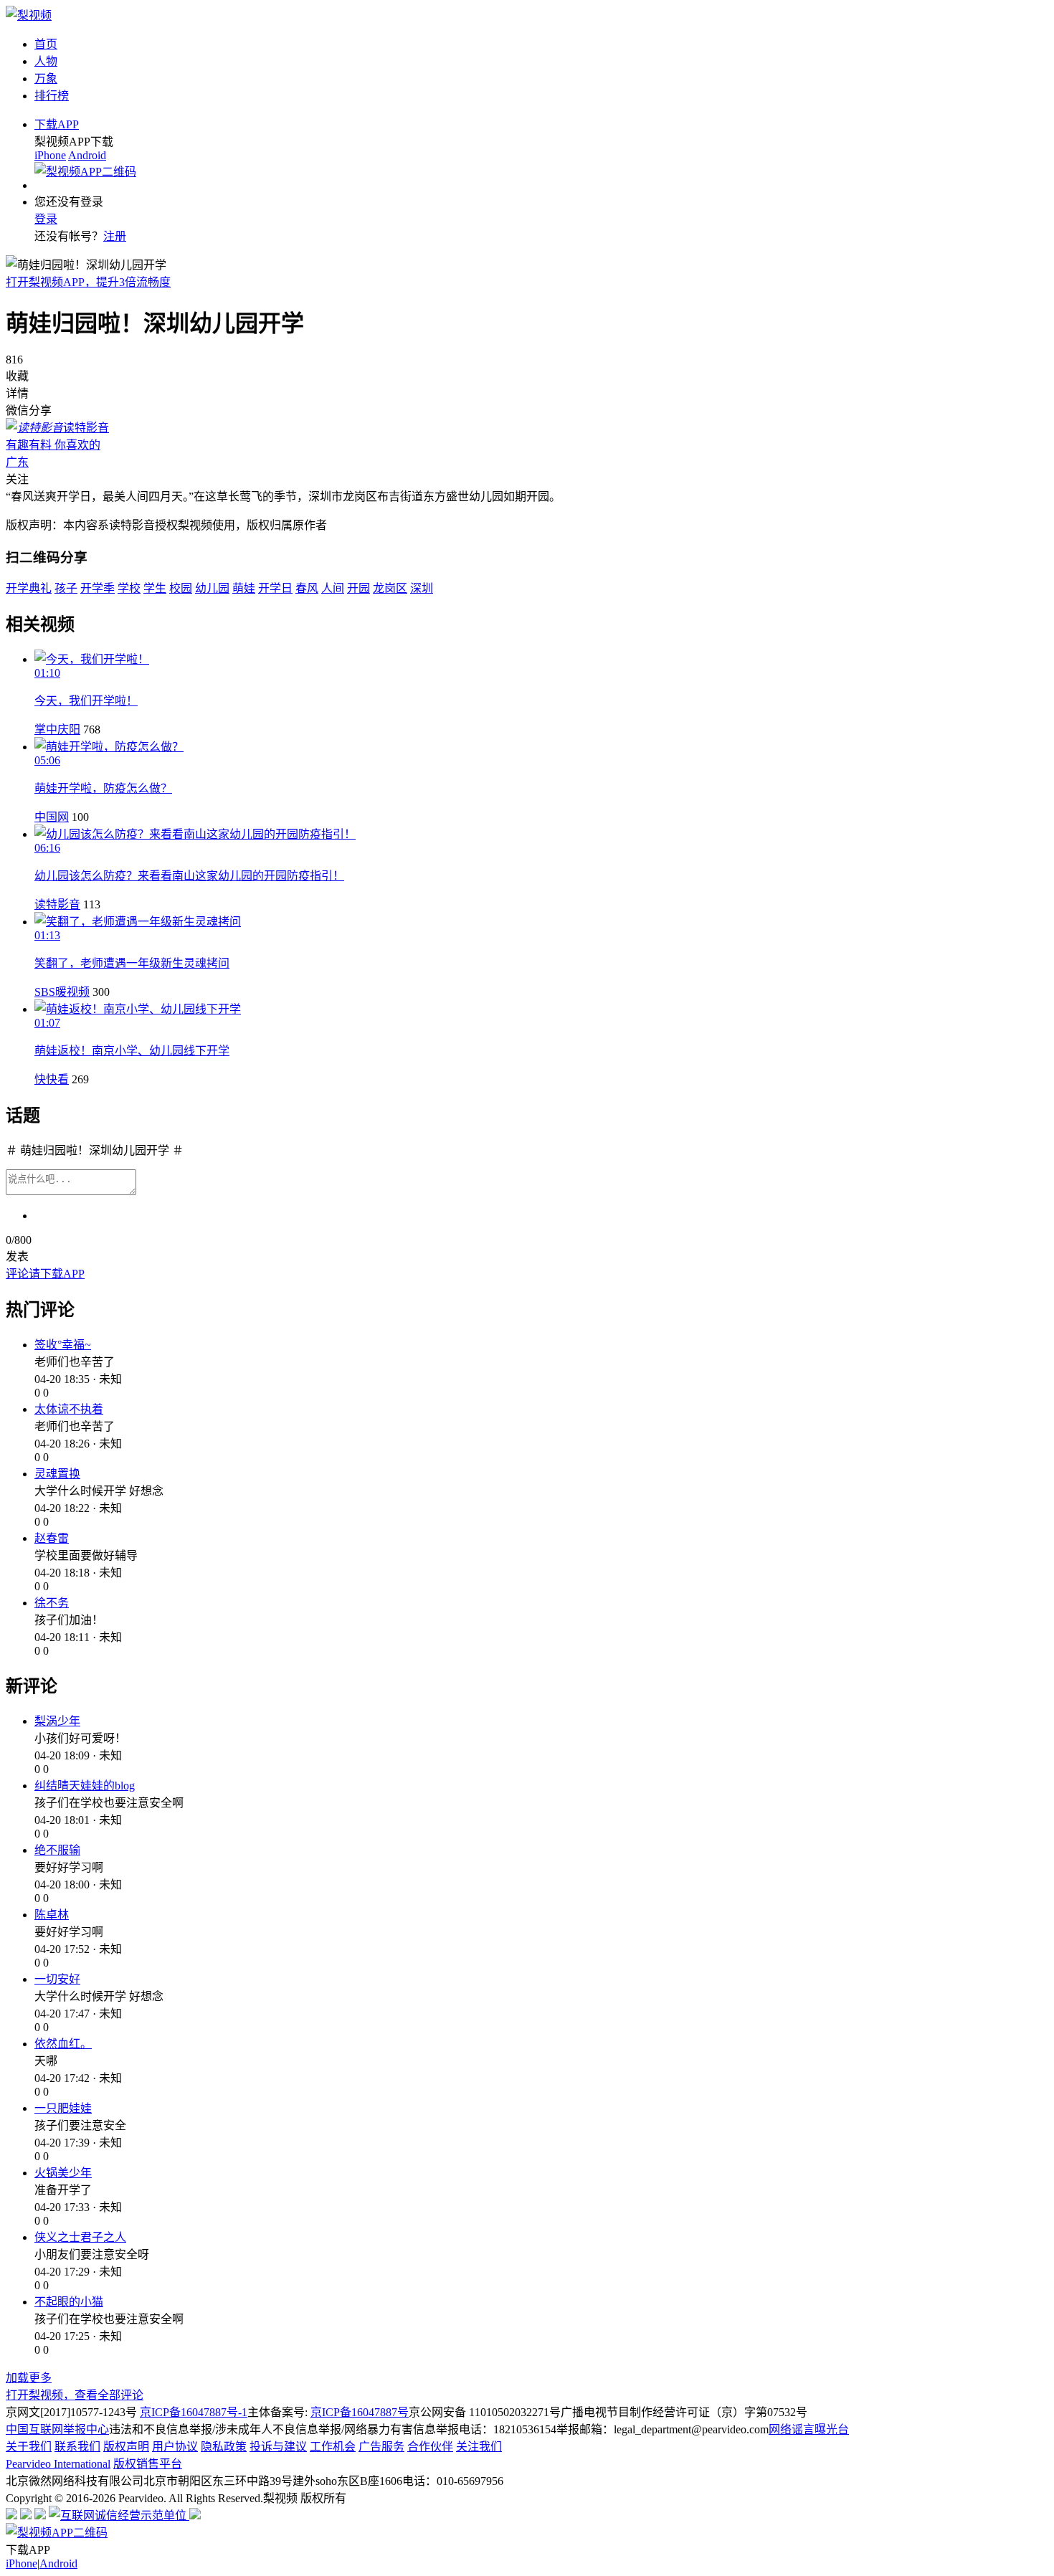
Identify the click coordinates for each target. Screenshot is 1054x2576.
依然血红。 (63, 2044)
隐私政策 (224, 2447)
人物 (46, 61)
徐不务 (52, 1603)
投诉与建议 (278, 2447)
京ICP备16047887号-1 (194, 2412)
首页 (46, 44)
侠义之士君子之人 (80, 2237)
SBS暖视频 (62, 992)
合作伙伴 (430, 2447)
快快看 (52, 1079)
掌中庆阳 (57, 729)
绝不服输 (57, 1850)
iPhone (50, 155)
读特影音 (57, 904)
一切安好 (57, 1979)
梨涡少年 (57, 1721)
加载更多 (29, 2378)
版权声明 (126, 2447)
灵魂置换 (57, 1474)
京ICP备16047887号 (360, 2412)
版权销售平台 (148, 2464)
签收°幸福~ (63, 1345)
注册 (115, 236)
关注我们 (479, 2447)
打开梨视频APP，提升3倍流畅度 (88, 282)
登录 (46, 219)
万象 (46, 79)
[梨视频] (29, 15)
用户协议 (175, 2447)
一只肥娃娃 (63, 2108)
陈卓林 (52, 1915)
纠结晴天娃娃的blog (85, 1786)
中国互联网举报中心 (57, 2429)
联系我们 (77, 2447)
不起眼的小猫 (69, 2302)
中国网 (52, 817)
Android (87, 155)
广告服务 (381, 2447)
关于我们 (29, 2447)
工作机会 (333, 2447)
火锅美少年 (63, 2173)
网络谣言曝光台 (809, 2429)
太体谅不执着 (69, 1409)
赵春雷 (52, 1538)
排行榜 (52, 96)
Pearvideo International (58, 2464)
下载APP (57, 124)
